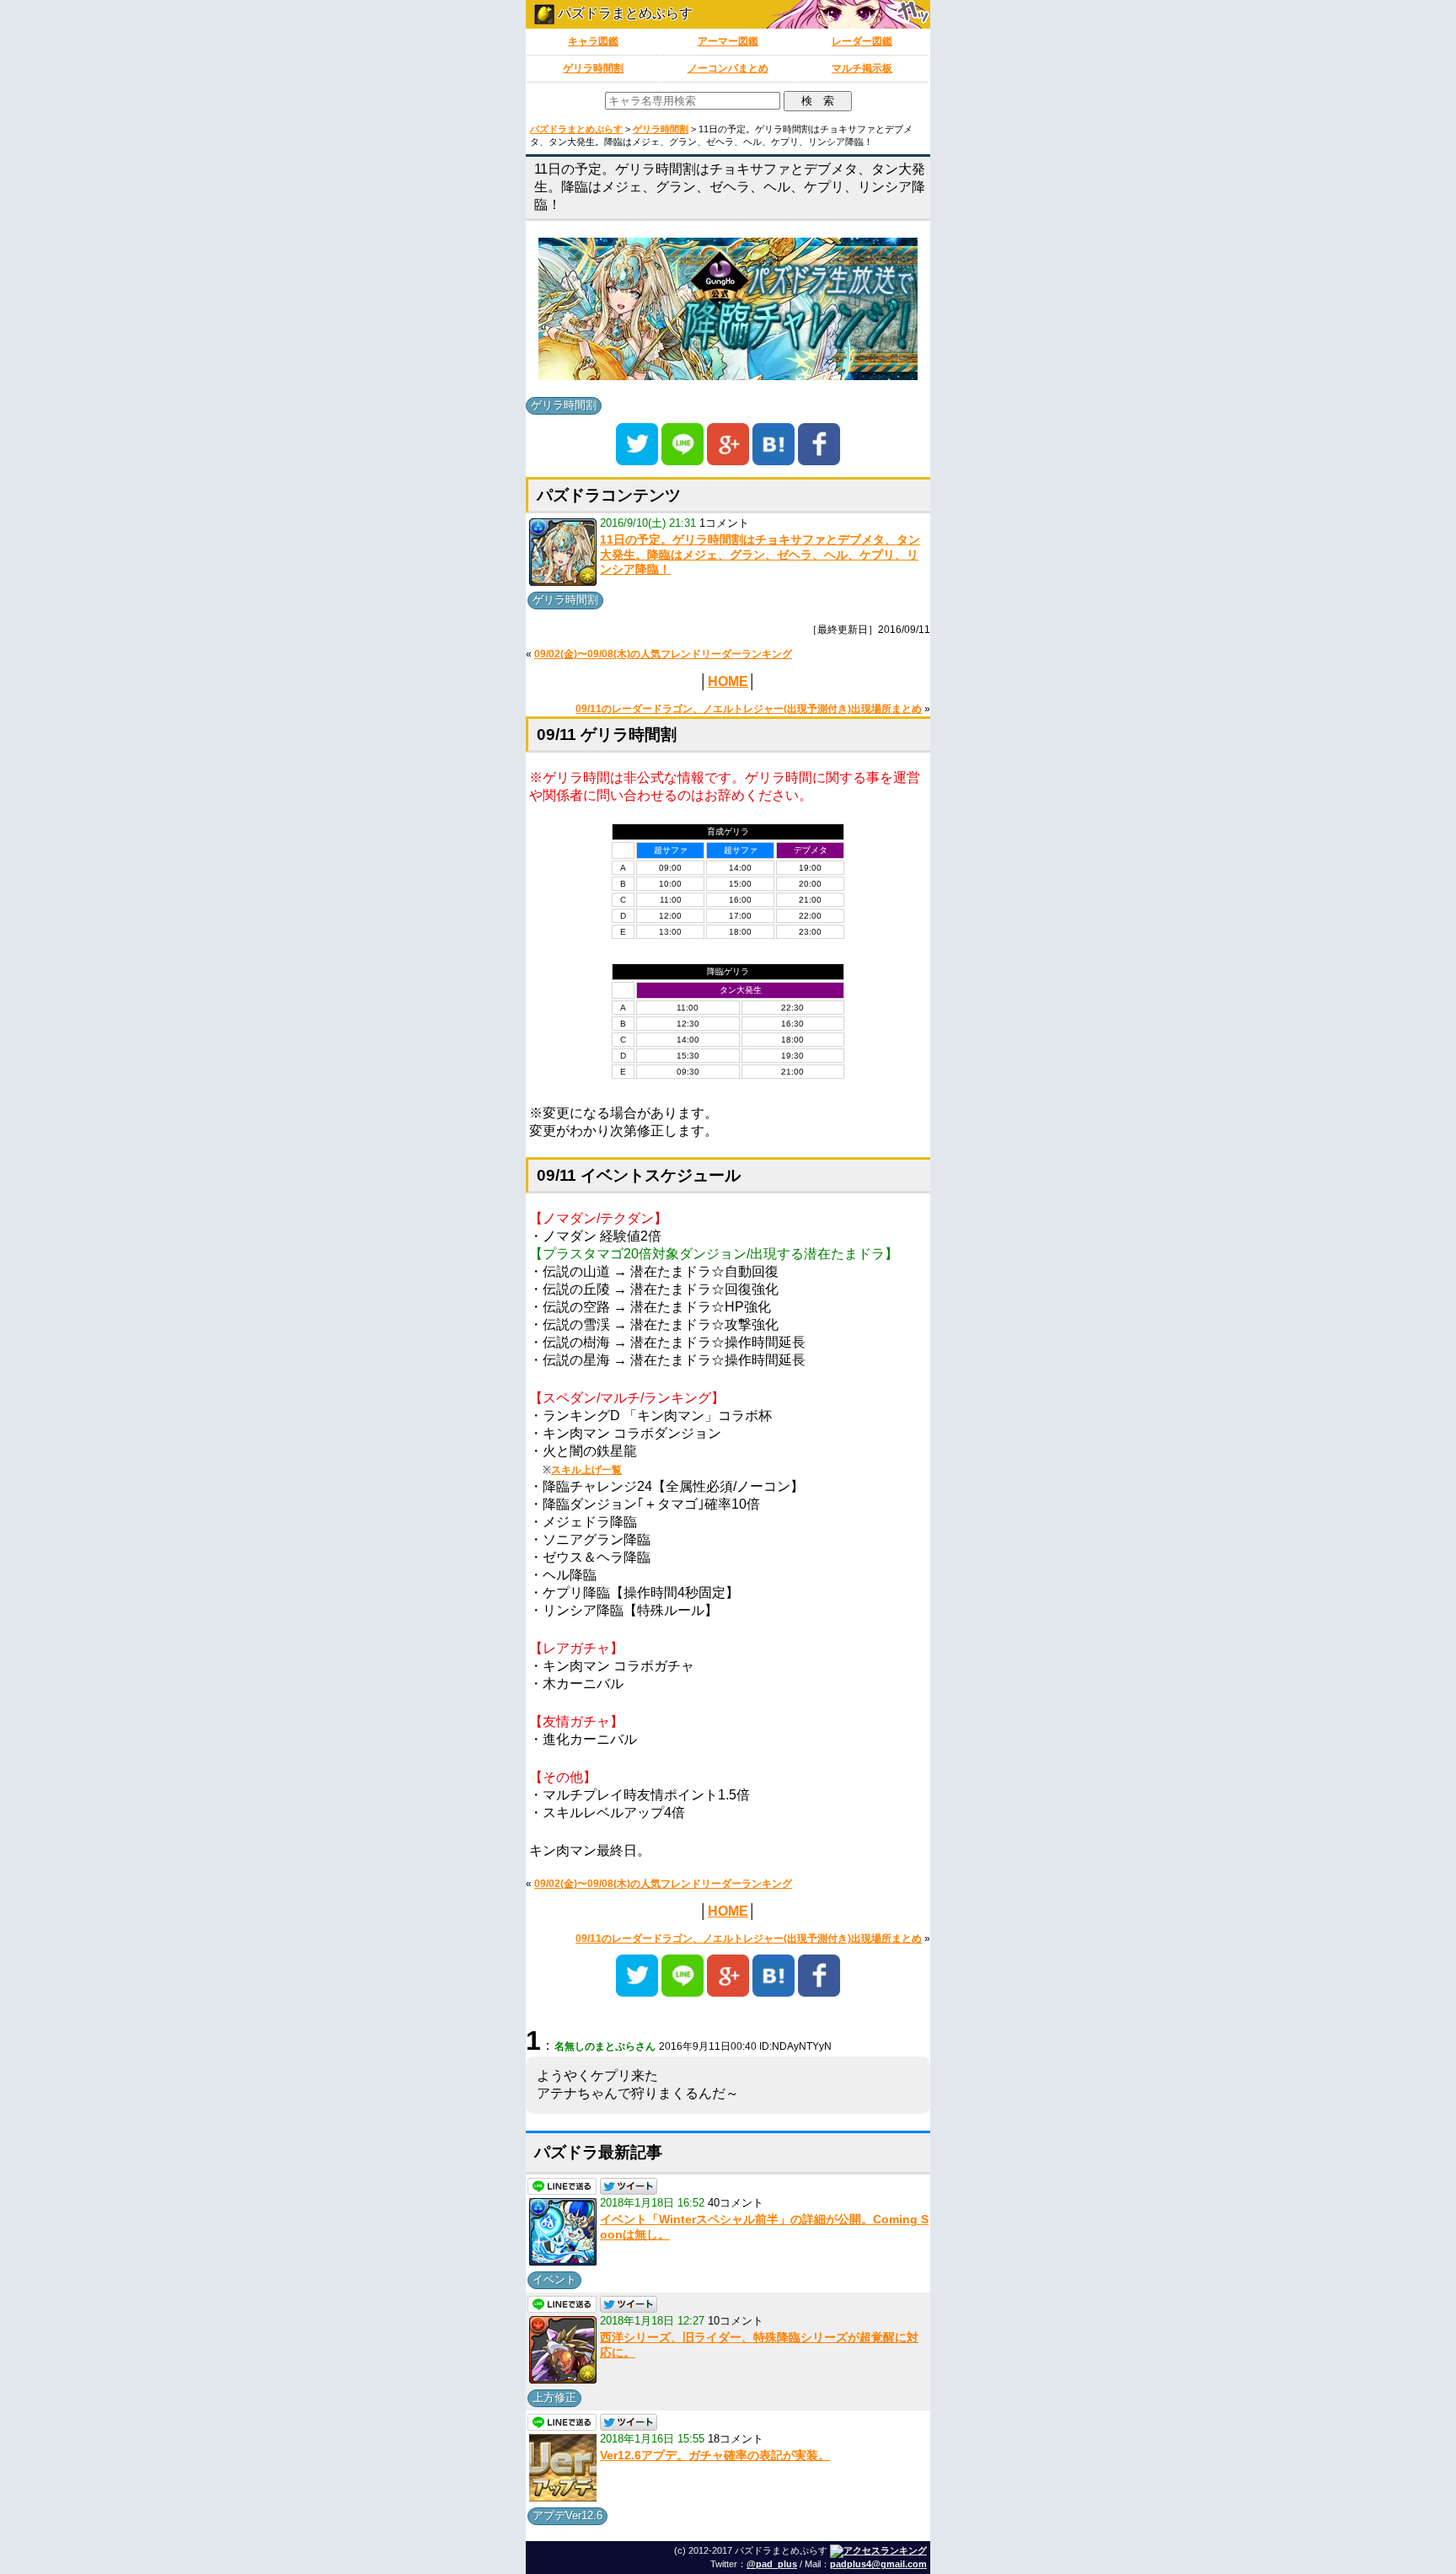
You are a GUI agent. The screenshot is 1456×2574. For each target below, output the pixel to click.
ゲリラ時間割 (593, 68)
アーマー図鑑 (728, 41)
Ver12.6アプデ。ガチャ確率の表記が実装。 (715, 2455)
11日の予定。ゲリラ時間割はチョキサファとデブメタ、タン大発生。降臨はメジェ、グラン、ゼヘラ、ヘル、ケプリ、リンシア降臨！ (760, 554)
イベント (554, 2279)
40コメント (736, 2203)
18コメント (736, 2439)
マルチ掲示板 (862, 68)
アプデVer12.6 (567, 2515)
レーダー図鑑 (862, 41)
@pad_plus (772, 2564)
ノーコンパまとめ (728, 68)
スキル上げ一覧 (586, 1470)
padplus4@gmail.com (878, 2564)
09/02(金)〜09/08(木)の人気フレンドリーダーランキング (663, 654)
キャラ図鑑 (593, 41)
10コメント (736, 2321)
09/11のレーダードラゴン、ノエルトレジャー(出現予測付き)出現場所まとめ (749, 709)
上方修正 (554, 2397)
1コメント (724, 523)
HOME (728, 681)
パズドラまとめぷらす (624, 13)
